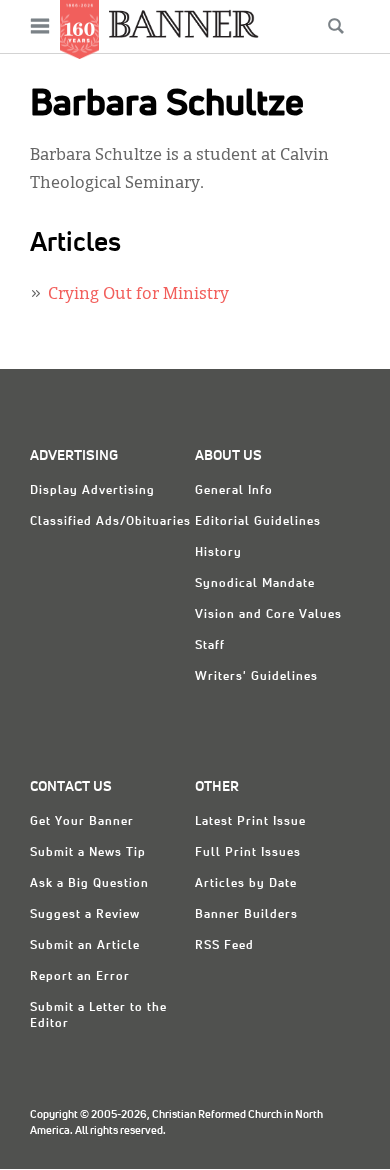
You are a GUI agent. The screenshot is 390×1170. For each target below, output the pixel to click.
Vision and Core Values (268, 615)
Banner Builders (246, 915)
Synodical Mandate (255, 584)
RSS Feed (224, 946)
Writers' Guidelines (256, 677)
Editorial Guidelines (258, 522)
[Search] (336, 26)
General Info (234, 491)
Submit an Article (85, 946)
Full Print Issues (248, 853)
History (218, 553)
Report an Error (80, 977)
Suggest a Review (85, 915)
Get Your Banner (82, 822)
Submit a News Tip (88, 853)
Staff (210, 646)
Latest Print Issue (250, 822)
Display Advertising (92, 491)
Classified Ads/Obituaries (110, 522)
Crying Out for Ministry (138, 295)
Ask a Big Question (89, 884)
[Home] (184, 23)
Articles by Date (246, 884)
